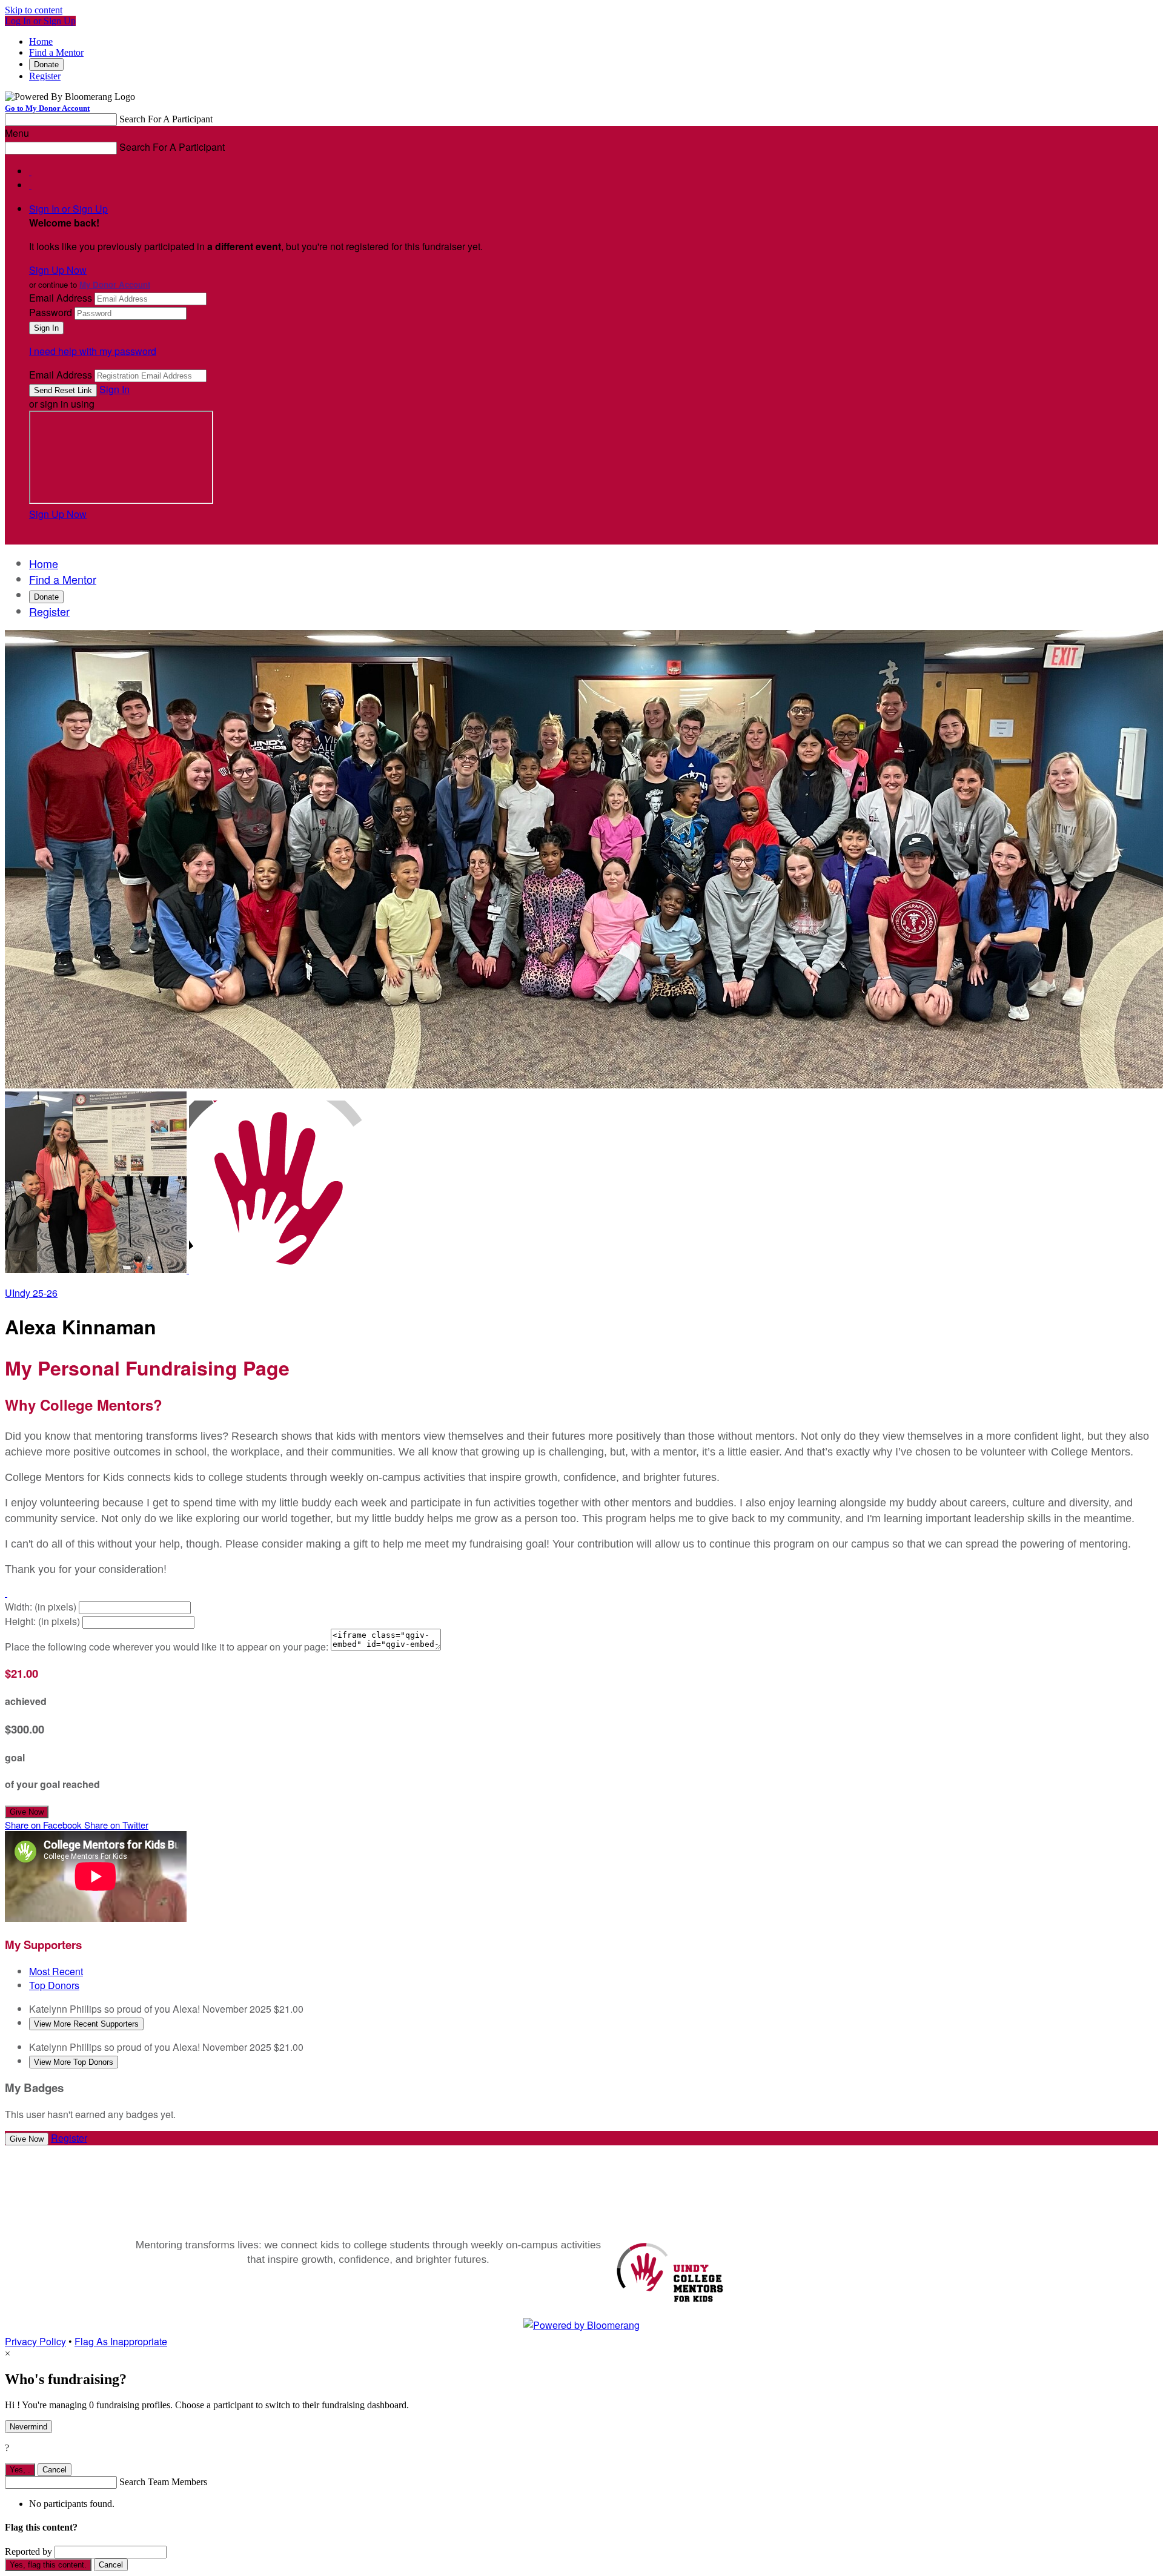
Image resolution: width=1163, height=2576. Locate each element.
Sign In (114, 389)
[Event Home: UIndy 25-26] (275, 1269)
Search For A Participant (166, 119)
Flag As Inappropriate (121, 2341)
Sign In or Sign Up (68, 209)
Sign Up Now (58, 270)
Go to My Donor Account (47, 108)
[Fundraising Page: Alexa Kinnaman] (97, 1269)
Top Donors (54, 1985)
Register (45, 76)
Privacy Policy (35, 2341)
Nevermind (28, 2427)
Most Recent (56, 1971)
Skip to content (34, 10)
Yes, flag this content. (48, 2565)
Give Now (27, 1812)
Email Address (61, 298)
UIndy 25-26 (31, 1293)
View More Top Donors (74, 2062)
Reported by (28, 2551)
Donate (46, 65)
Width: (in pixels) (41, 1607)
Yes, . (20, 2470)
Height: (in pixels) (42, 1621)
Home (41, 41)
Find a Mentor (56, 52)
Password (51, 312)
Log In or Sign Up (40, 21)
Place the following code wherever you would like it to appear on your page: (167, 1647)
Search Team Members (163, 2482)
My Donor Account (115, 284)
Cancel (55, 2470)
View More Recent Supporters (86, 2024)
